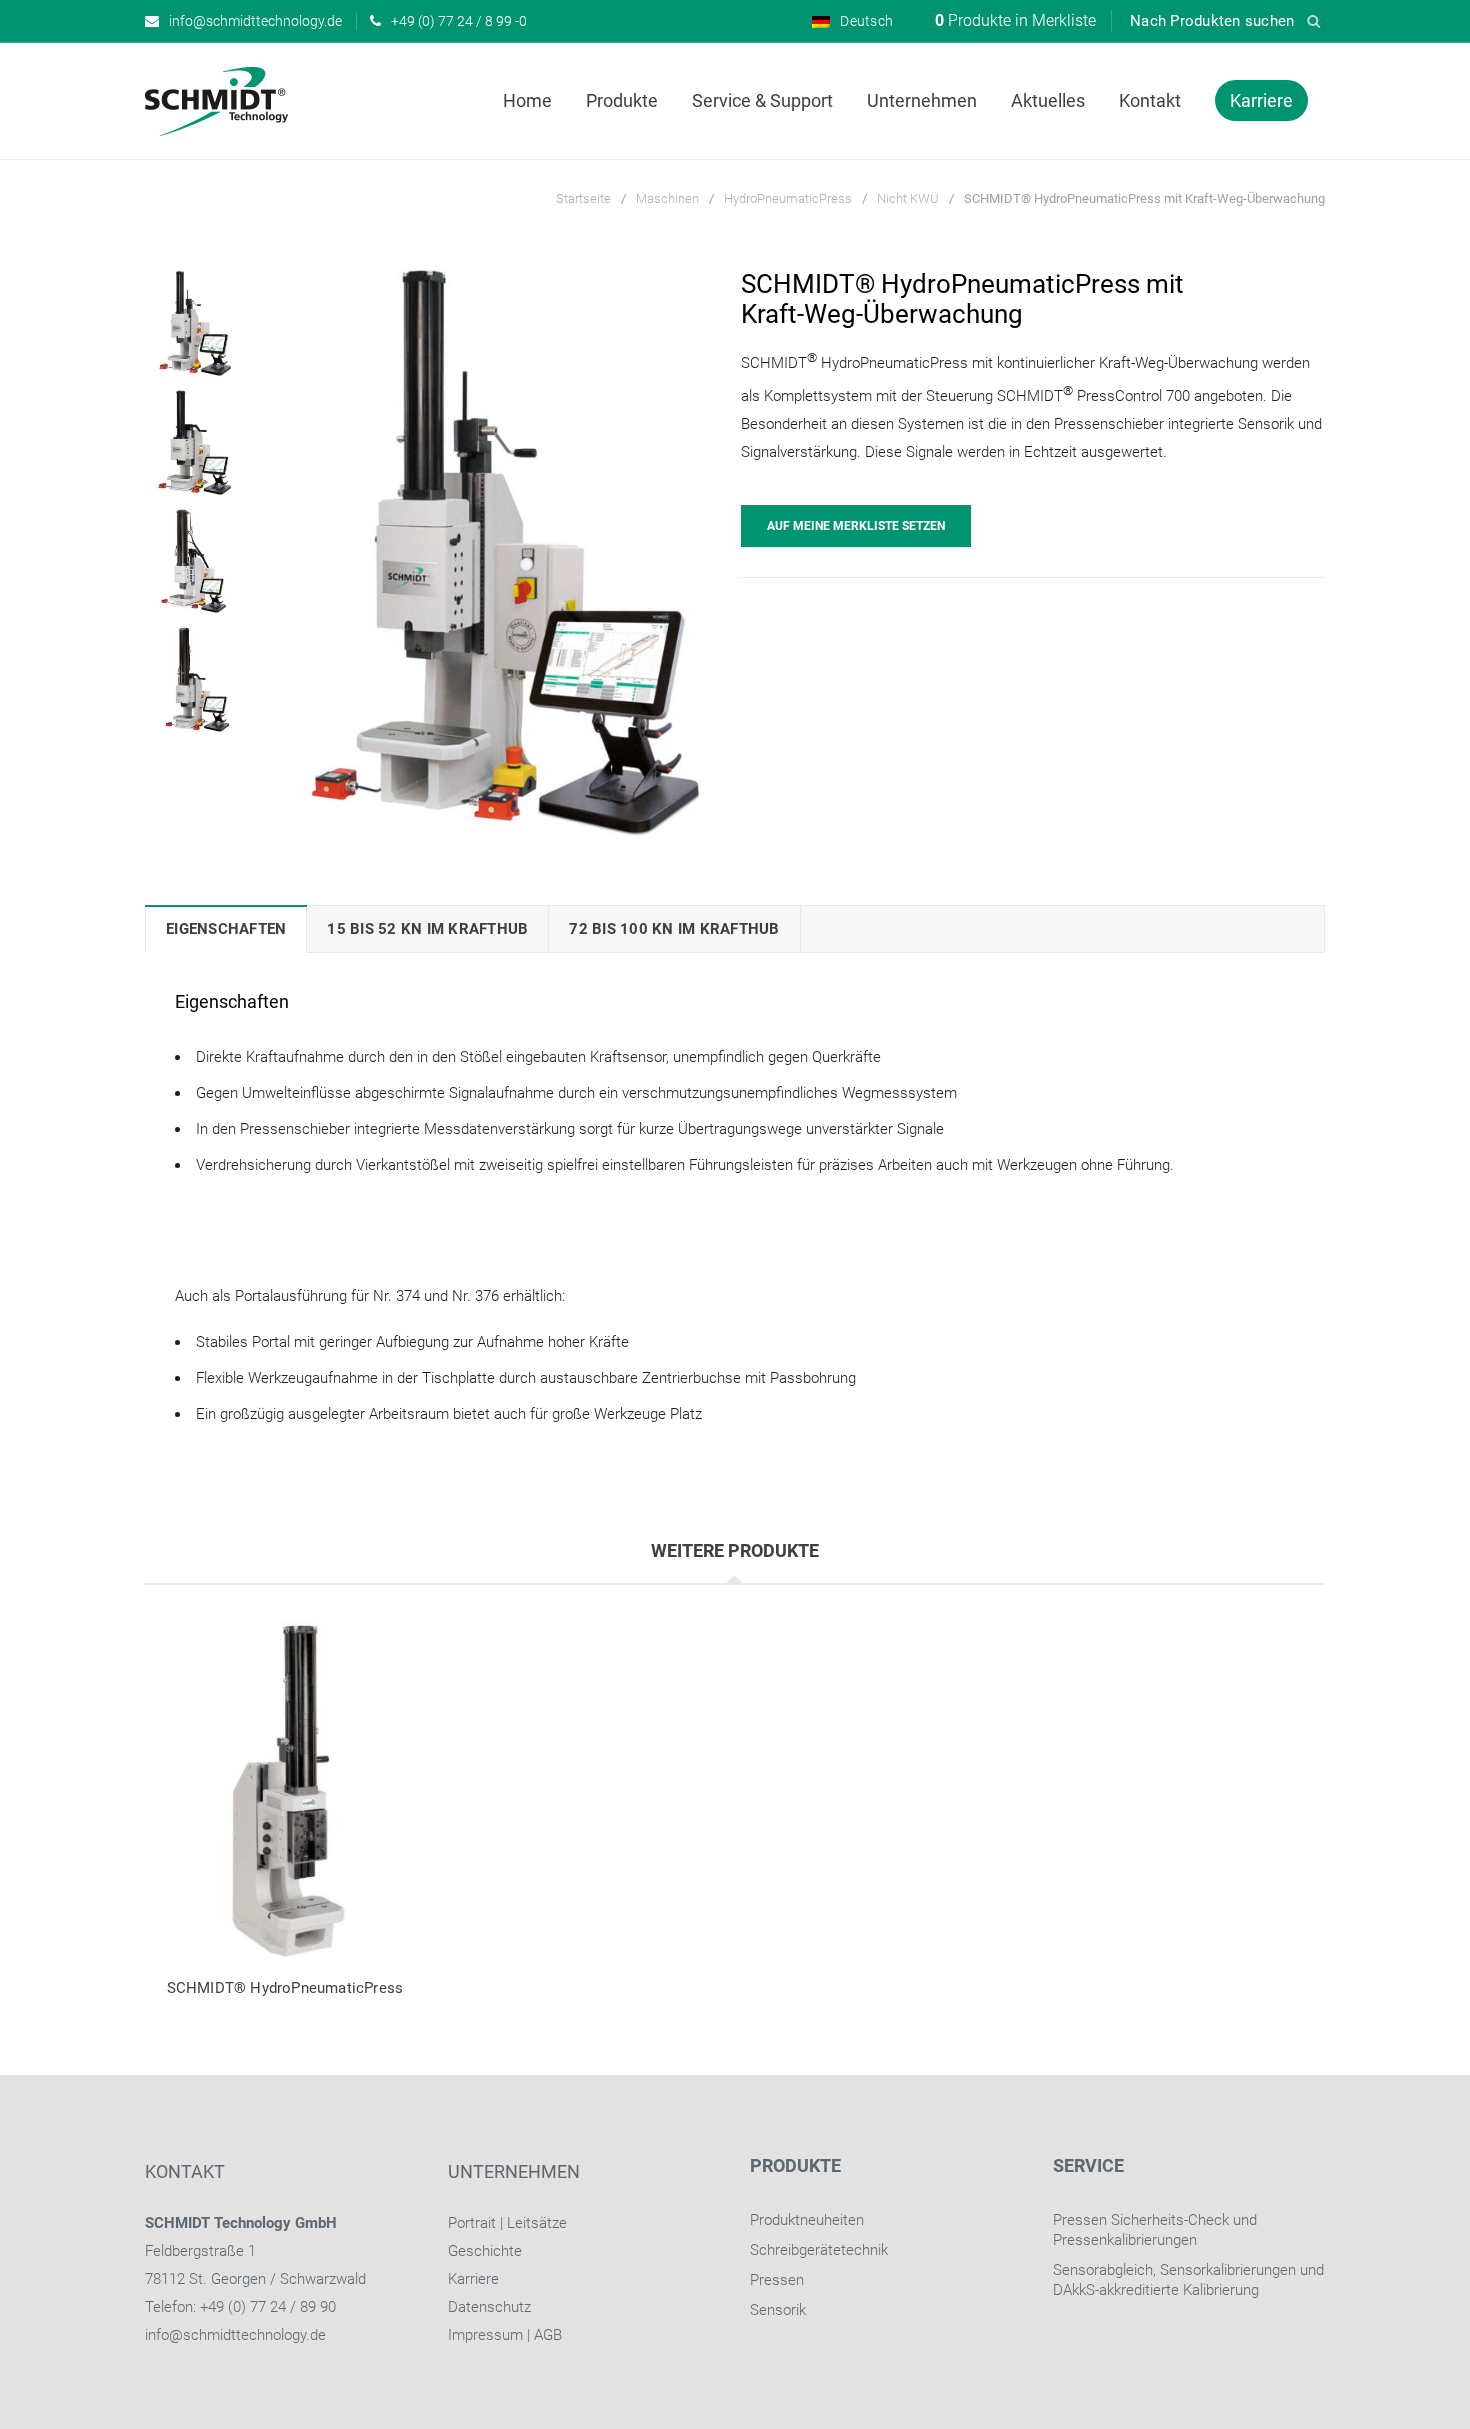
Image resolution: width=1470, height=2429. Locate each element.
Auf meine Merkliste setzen (856, 526)
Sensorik (778, 2310)
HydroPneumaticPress (788, 198)
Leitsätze (537, 2223)
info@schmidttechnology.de (235, 2335)
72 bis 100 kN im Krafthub (674, 929)
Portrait (472, 2223)
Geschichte (485, 2251)
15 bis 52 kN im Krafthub (427, 929)
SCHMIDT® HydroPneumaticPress (285, 1988)
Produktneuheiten (807, 2220)
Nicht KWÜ (908, 198)
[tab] (225, 929)
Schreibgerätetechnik (819, 2250)
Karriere (473, 2279)
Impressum (485, 2335)
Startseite (583, 198)
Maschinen (667, 198)
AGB (548, 2335)
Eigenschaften (226, 929)
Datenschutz (489, 2307)
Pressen (777, 2280)
